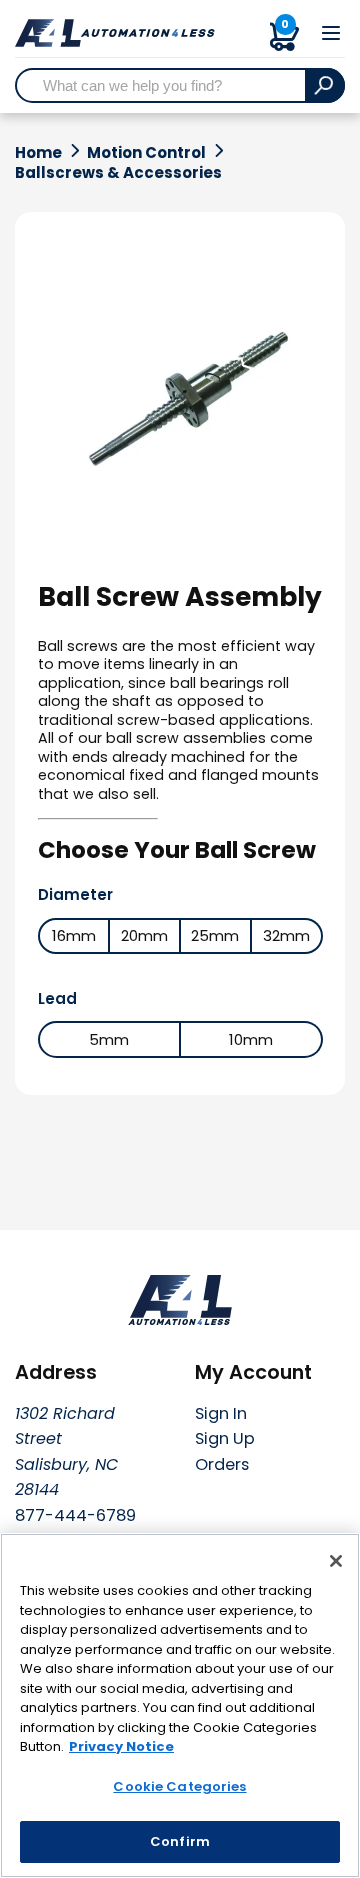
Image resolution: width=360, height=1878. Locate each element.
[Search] (325, 85)
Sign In (221, 1413)
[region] (180, 1705)
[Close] (336, 1561)
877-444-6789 (75, 1515)
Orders (222, 1464)
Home (38, 153)
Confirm (180, 1841)
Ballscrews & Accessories (118, 173)
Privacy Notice (121, 1746)
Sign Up (225, 1438)
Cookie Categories (179, 1786)
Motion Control (146, 153)
